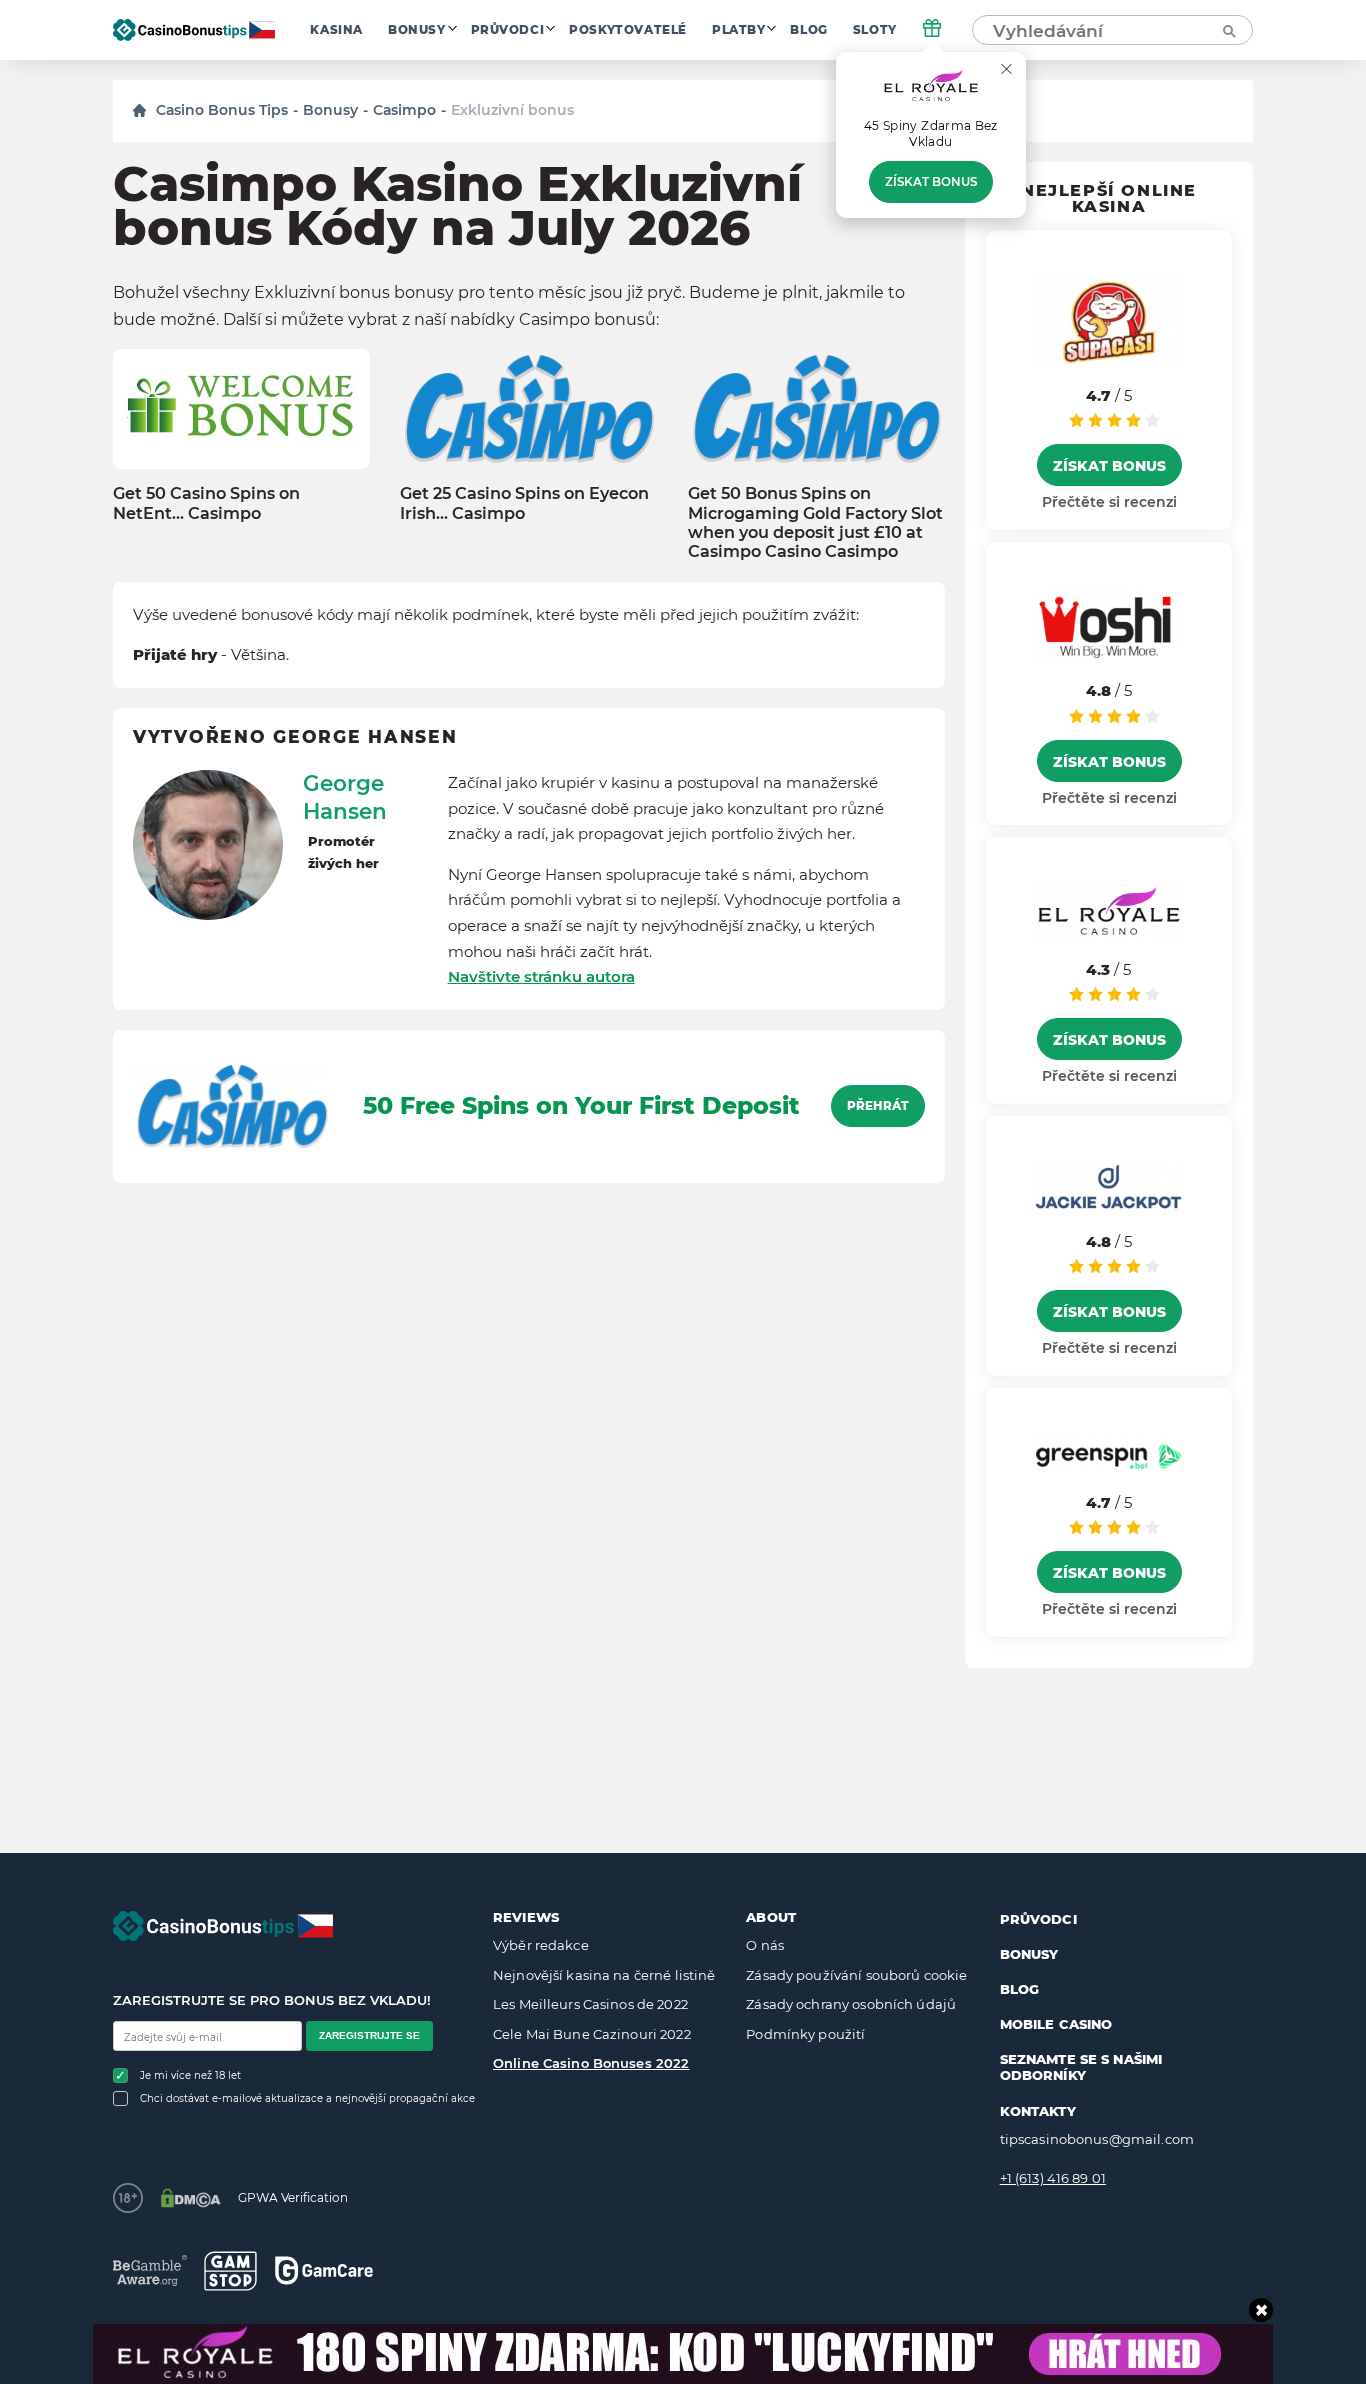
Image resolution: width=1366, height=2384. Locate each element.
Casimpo (404, 110)
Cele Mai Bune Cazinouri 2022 (592, 2034)
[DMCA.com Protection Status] (190, 2198)
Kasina (336, 30)
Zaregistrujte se (369, 2035)
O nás (765, 1945)
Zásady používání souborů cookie (856, 1975)
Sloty (875, 30)
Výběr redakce (541, 1945)
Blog (808, 30)
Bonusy (417, 30)
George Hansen (345, 797)
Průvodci (508, 30)
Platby (739, 30)
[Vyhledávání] (1228, 30)
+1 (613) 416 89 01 (1053, 2178)
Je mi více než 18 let (190, 2075)
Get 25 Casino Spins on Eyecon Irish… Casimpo (524, 503)
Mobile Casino (1056, 2024)
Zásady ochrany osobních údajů (851, 2004)
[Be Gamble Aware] (150, 2270)
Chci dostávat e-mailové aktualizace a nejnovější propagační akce (307, 2098)
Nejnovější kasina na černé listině (604, 1975)
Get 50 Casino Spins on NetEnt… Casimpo (206, 503)
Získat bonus (931, 182)
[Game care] (324, 2270)
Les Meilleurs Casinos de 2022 (590, 2004)
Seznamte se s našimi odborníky (1081, 2067)
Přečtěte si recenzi (1109, 502)
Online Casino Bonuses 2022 (591, 2063)
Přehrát (878, 1106)
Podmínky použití (805, 2034)
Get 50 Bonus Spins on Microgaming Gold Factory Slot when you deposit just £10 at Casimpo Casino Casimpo (815, 522)
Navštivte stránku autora (541, 976)
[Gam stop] (230, 2271)
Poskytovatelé (628, 30)
